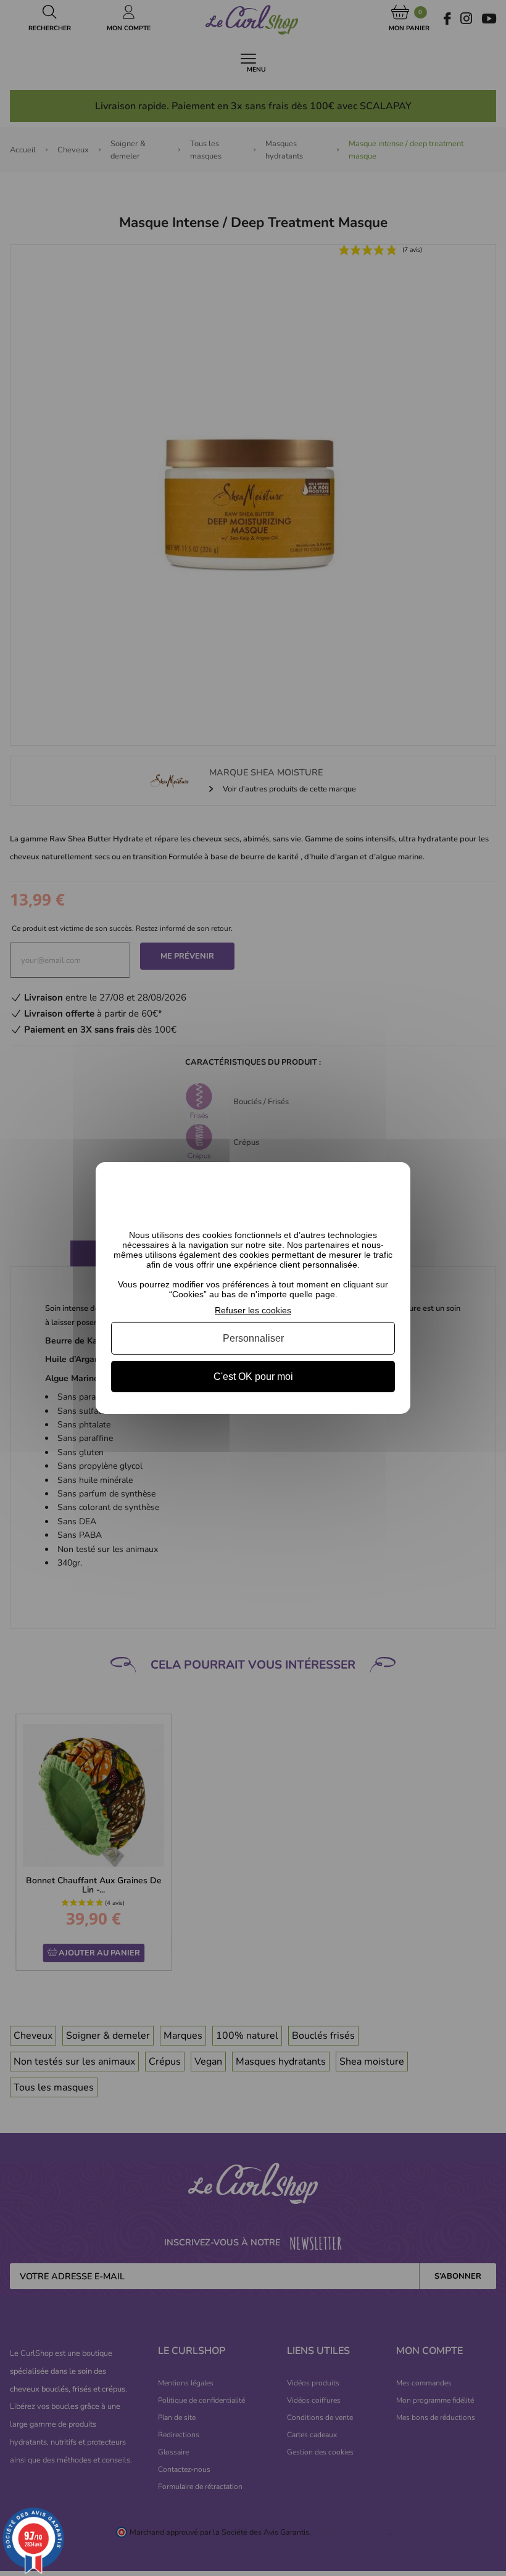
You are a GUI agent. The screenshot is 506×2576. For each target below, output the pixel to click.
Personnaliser (253, 1338)
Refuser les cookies (253, 1310)
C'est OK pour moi (253, 1377)
